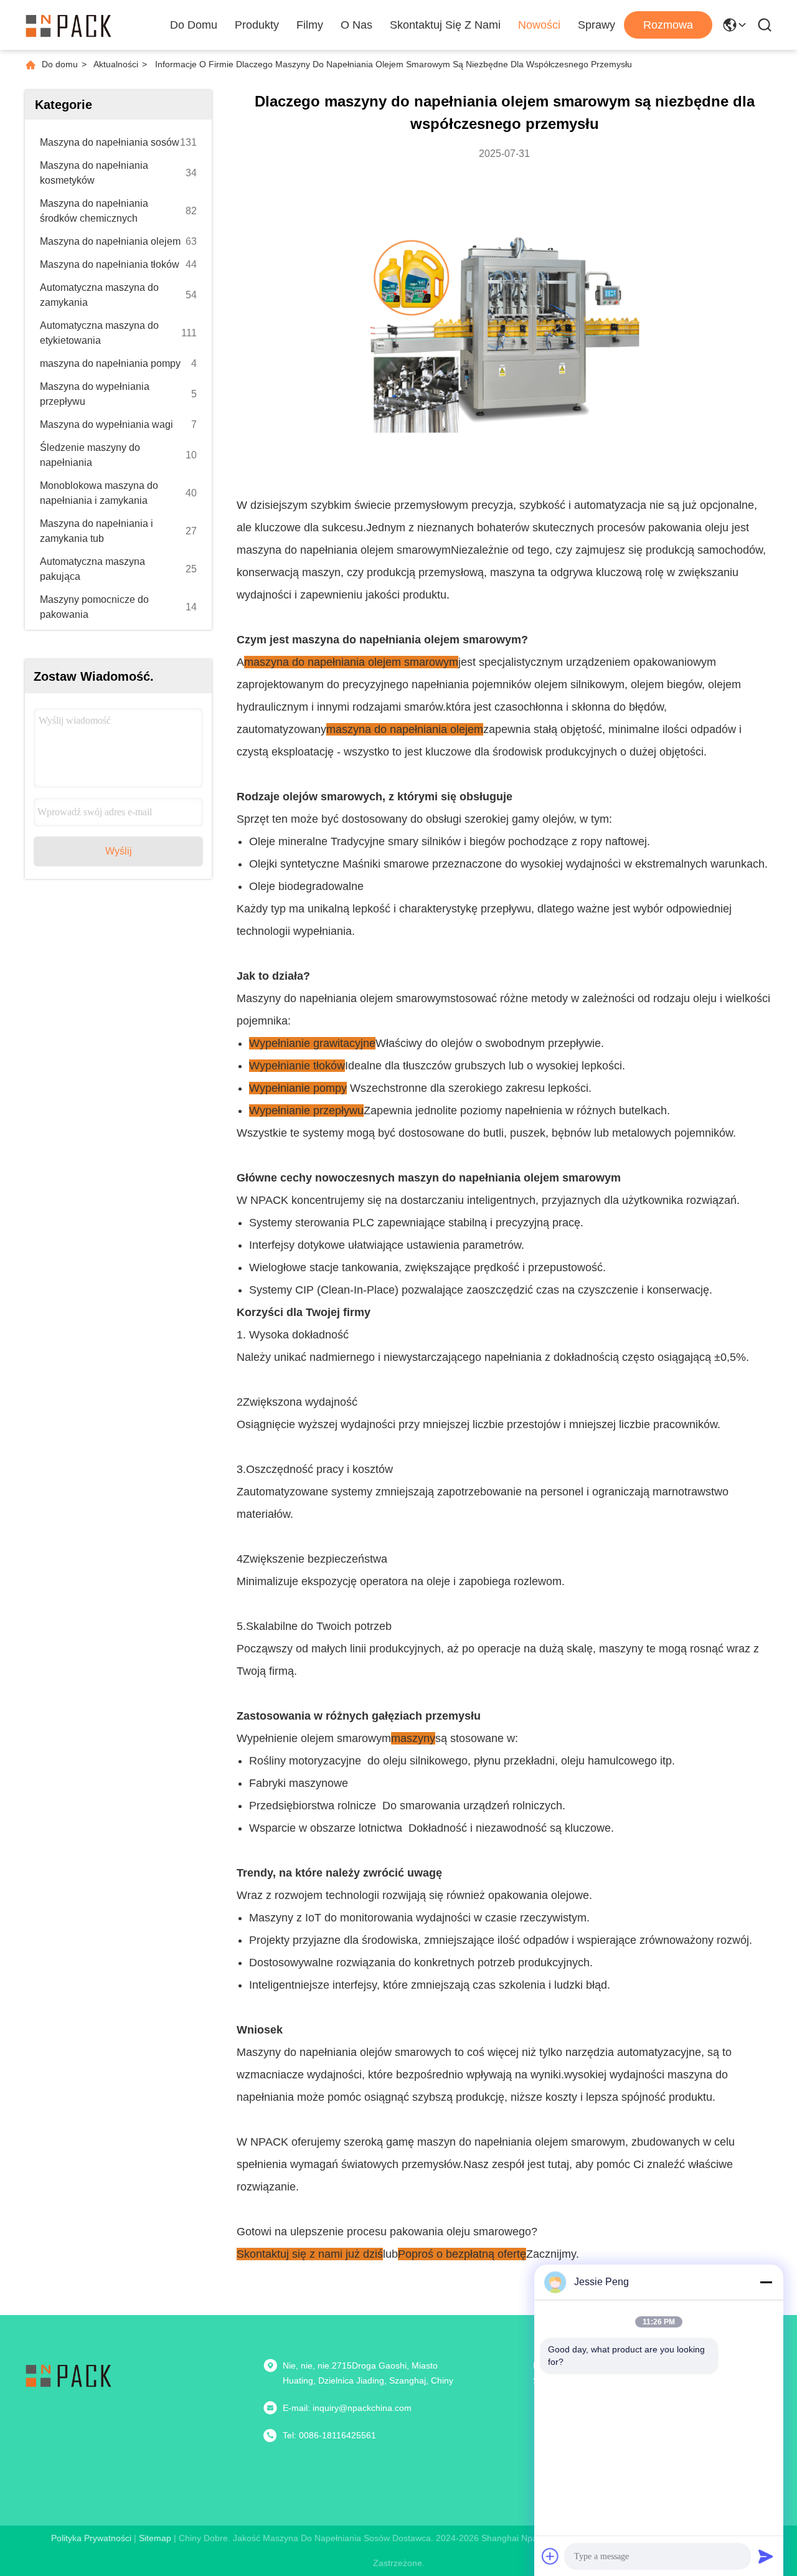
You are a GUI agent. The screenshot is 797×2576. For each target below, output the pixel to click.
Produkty (257, 25)
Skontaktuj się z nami (445, 25)
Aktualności (116, 64)
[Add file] (550, 2556)
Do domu (194, 25)
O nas (356, 25)
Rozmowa (668, 25)
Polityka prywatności (91, 2538)
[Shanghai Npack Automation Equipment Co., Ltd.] (68, 25)
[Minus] (766, 2282)
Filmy (310, 25)
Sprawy (597, 25)
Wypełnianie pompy (298, 1088)
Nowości (539, 25)
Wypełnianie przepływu (306, 1110)
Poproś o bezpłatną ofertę (462, 2254)
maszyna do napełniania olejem (405, 729)
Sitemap (155, 2538)
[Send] (766, 2556)
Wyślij (119, 851)
